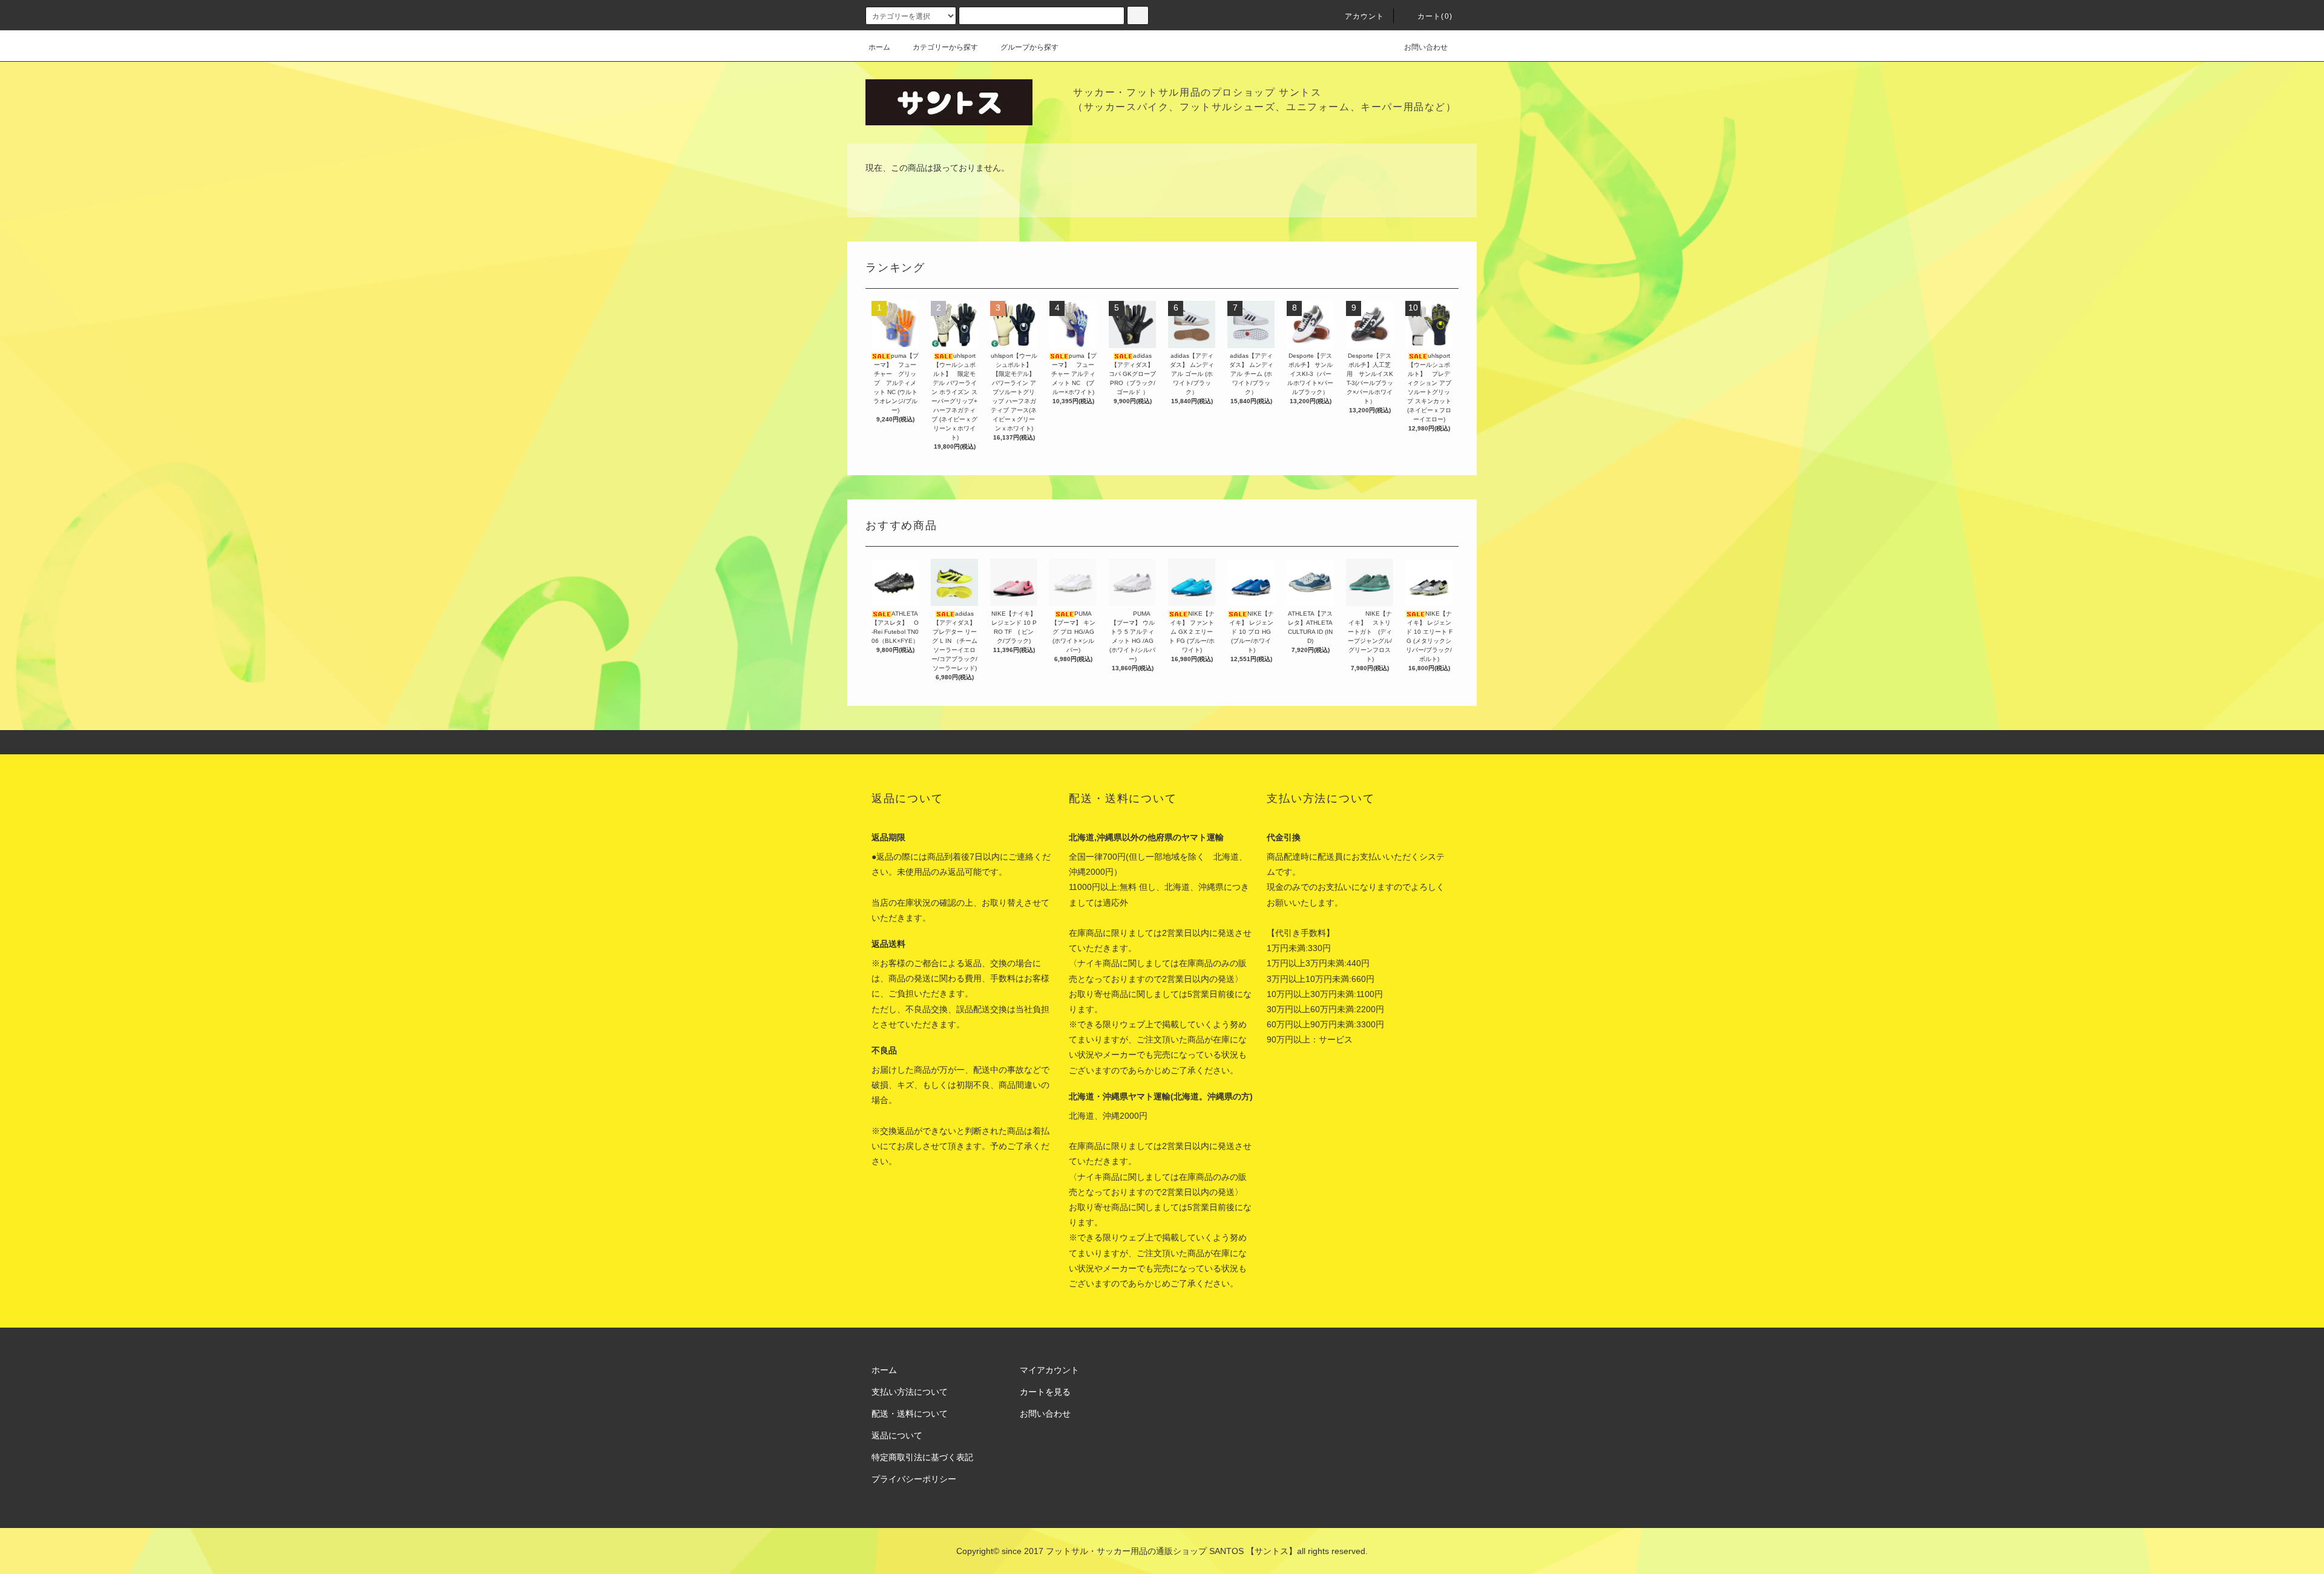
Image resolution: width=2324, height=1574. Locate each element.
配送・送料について (910, 1414)
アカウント (1365, 16)
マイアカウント (1049, 1370)
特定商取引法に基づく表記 (922, 1457)
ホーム (879, 47)
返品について (897, 1435)
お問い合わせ (1426, 47)
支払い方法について (910, 1392)
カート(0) (1435, 16)
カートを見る (1045, 1392)
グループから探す (1029, 47)
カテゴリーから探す (945, 47)
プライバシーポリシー (914, 1479)
